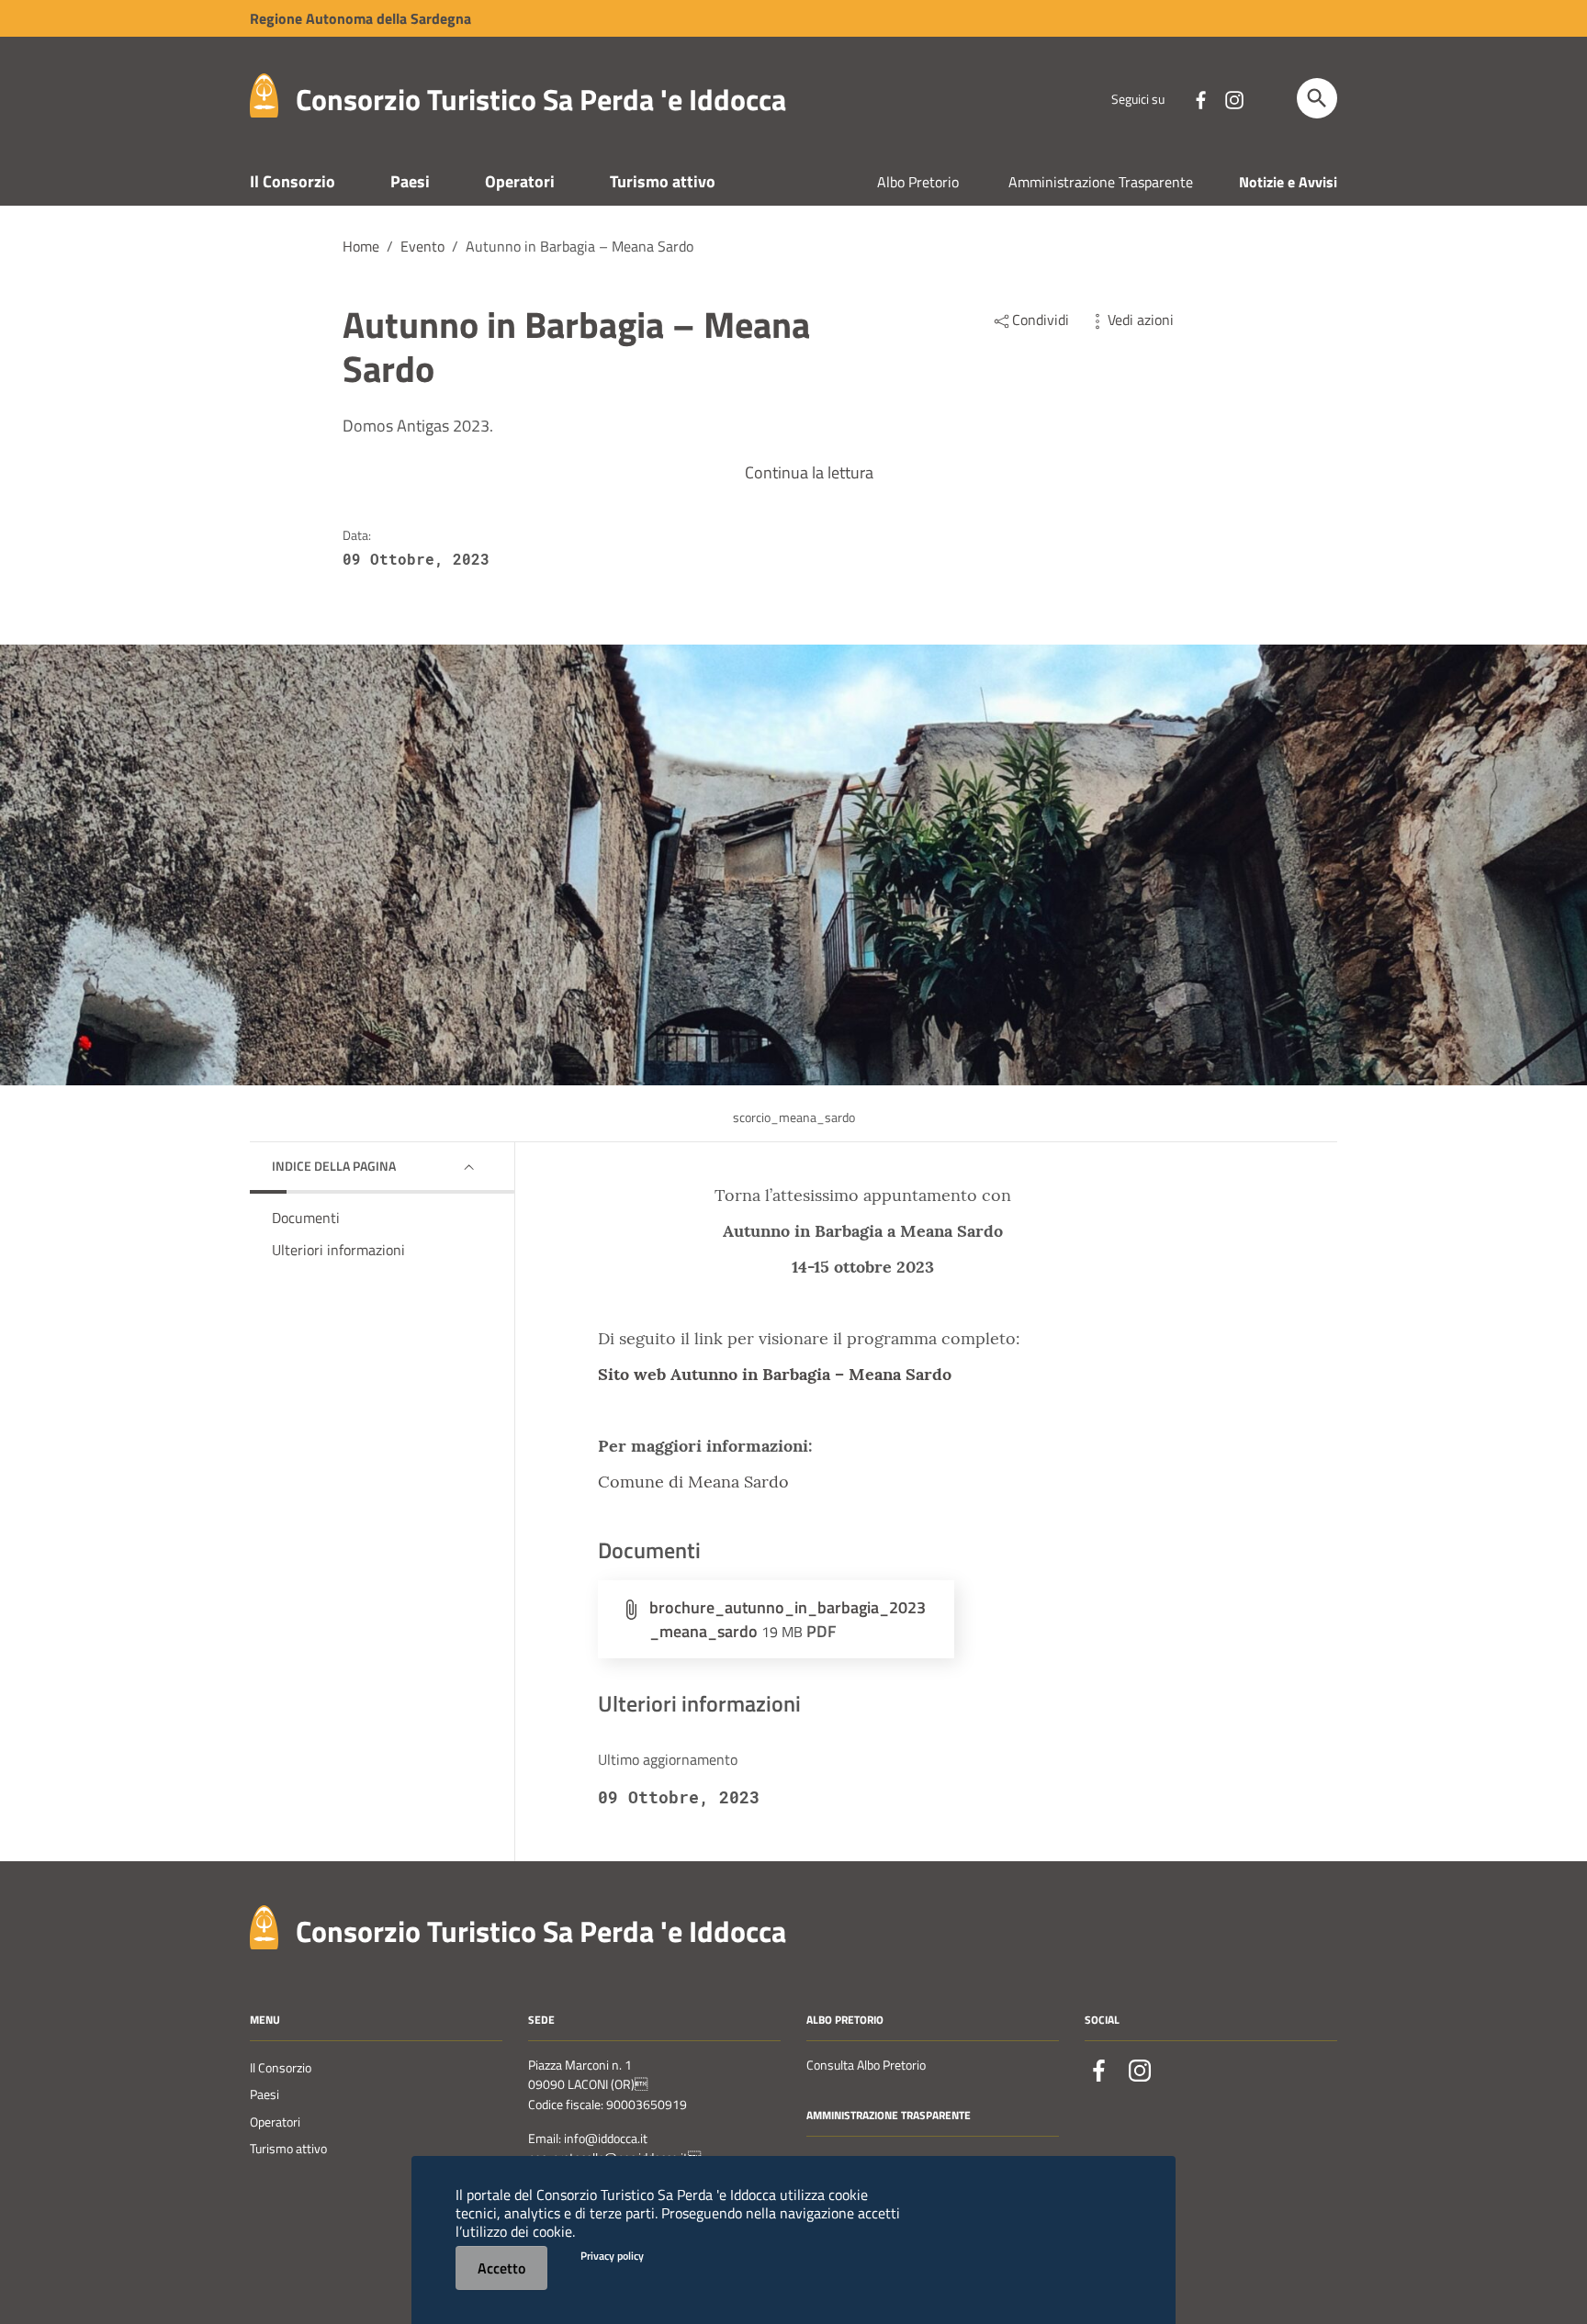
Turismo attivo (663, 181)
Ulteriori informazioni (338, 1250)
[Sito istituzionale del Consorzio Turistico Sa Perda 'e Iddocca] (264, 94)
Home (361, 246)
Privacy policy (612, 2256)
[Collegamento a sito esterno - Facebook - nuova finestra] (1200, 98)
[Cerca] (1317, 98)
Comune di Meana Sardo (693, 1482)
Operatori (520, 181)
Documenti (306, 1218)
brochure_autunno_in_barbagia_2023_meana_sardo (788, 1619)
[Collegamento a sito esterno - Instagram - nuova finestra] (1233, 98)
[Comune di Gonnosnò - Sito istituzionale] (264, 1925)
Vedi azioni (1141, 320)
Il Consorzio (293, 181)
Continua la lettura (809, 472)
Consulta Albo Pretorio (866, 2065)
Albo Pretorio (918, 182)
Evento (422, 246)
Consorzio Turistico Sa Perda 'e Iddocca (541, 99)
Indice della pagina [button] (334, 1166)
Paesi (410, 181)
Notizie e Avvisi (1288, 182)
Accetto (501, 2268)
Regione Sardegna (360, 18)
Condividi (1041, 320)
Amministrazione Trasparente (1101, 182)
